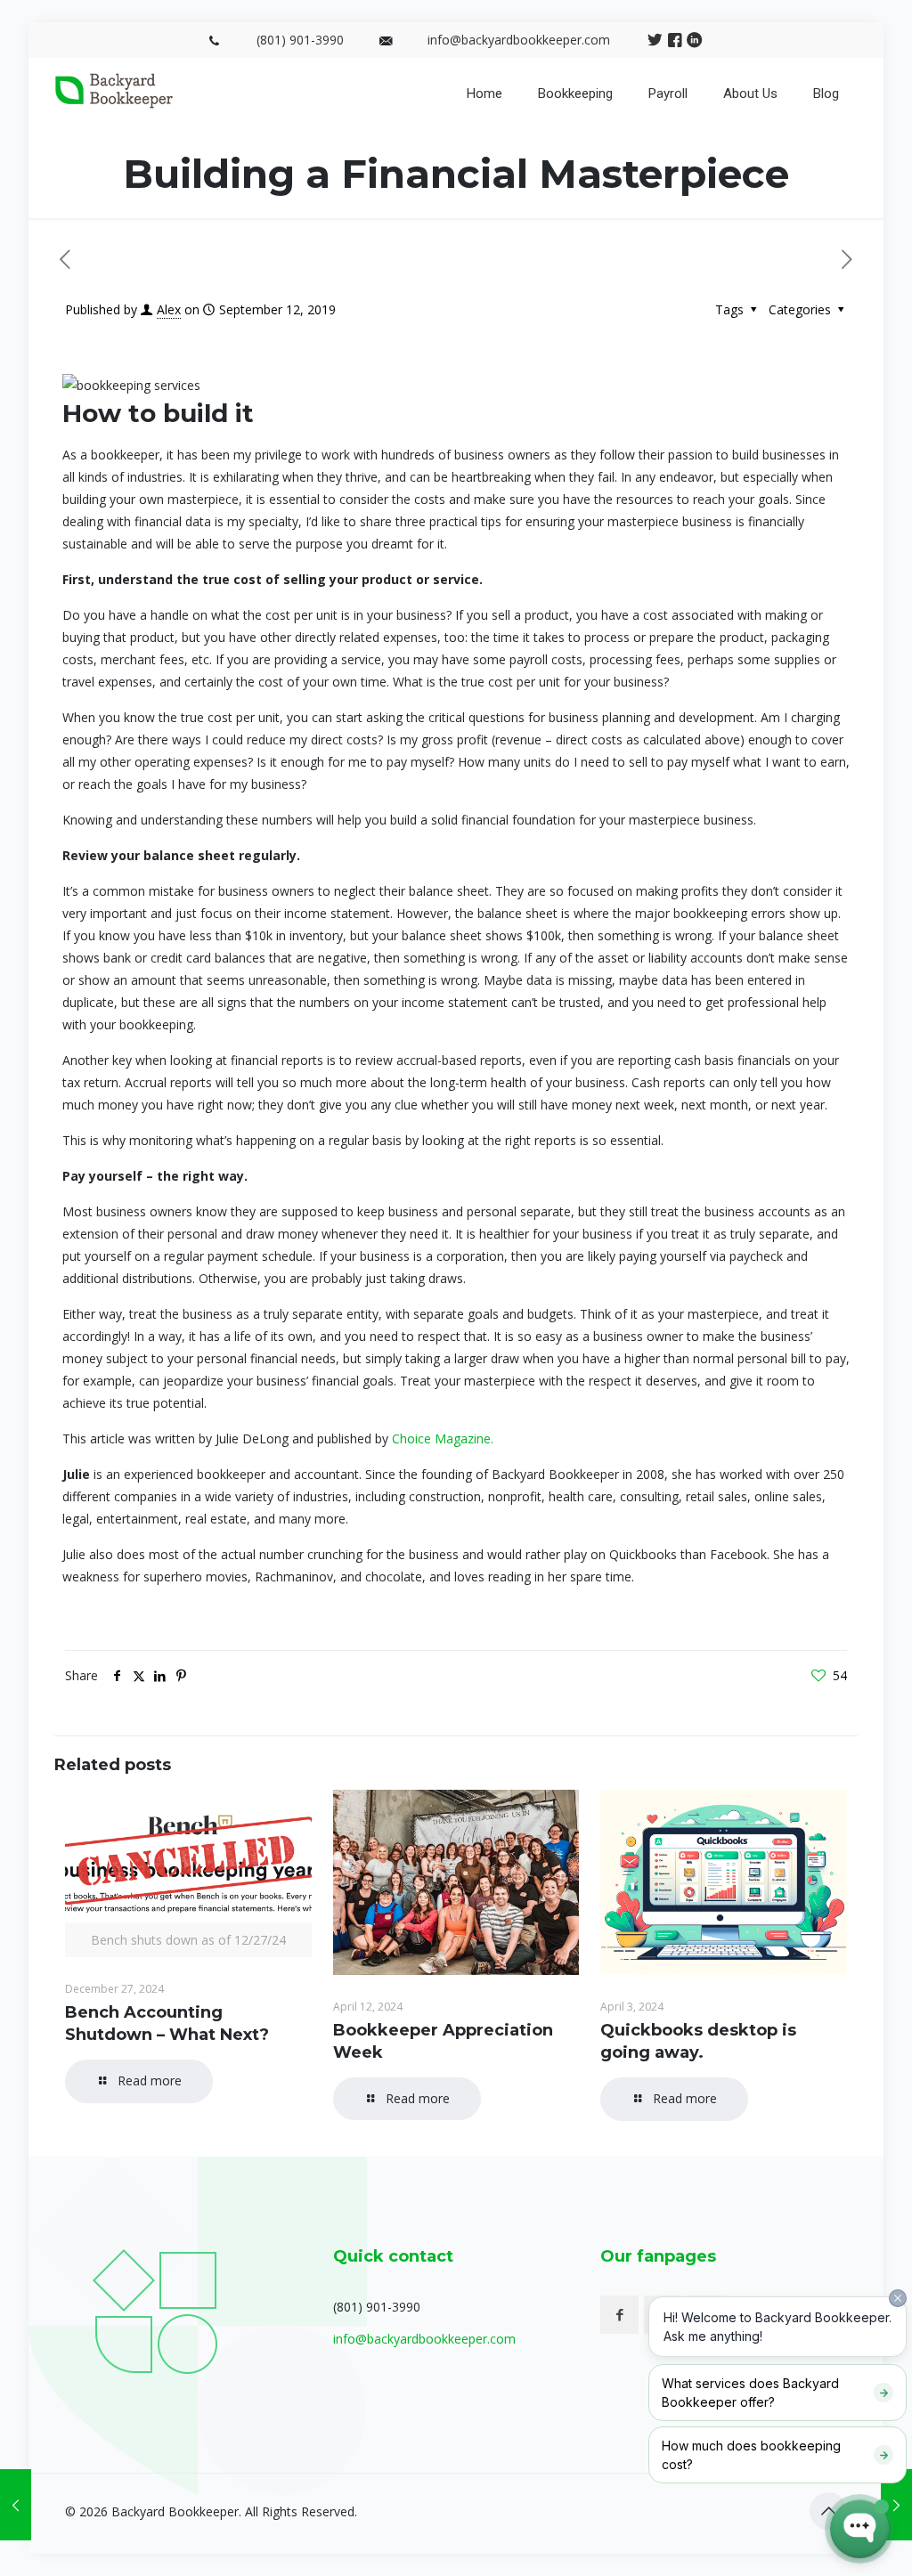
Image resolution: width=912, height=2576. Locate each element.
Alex (169, 309)
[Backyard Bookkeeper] (114, 104)
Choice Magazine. (443, 1438)
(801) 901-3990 (300, 40)
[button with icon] (619, 2315)
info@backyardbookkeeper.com (519, 40)
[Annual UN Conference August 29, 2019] (16, 2505)
